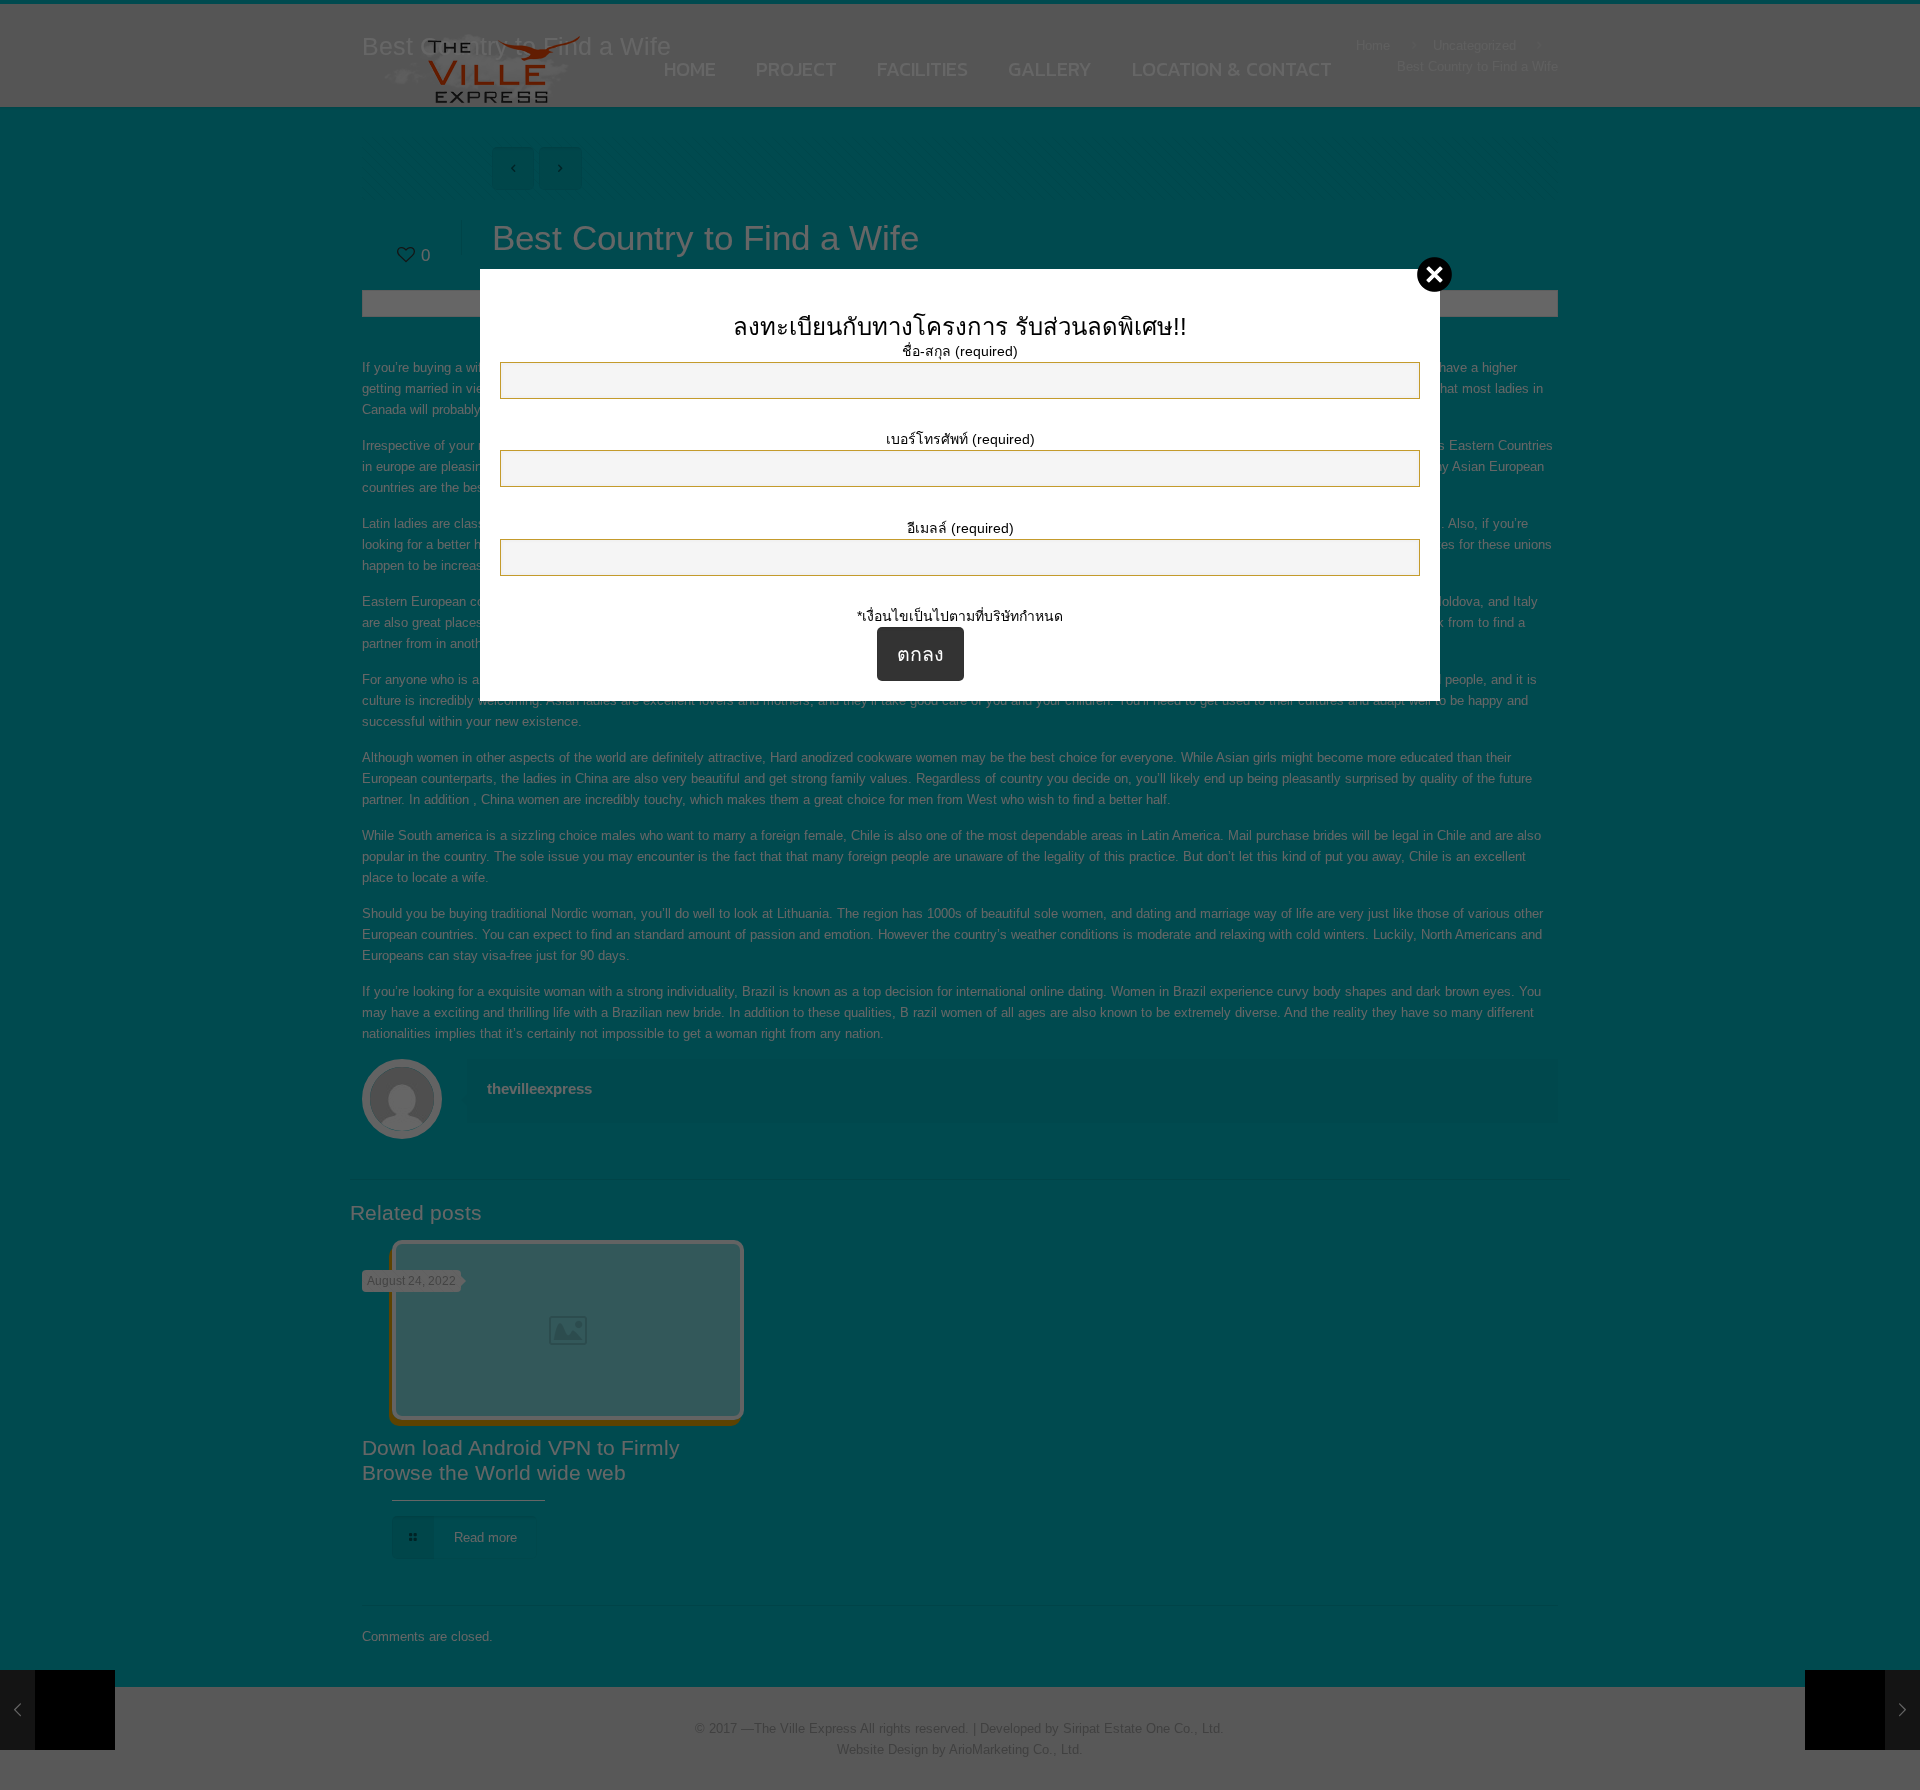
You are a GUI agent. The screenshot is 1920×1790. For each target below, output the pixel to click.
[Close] (1434, 274)
